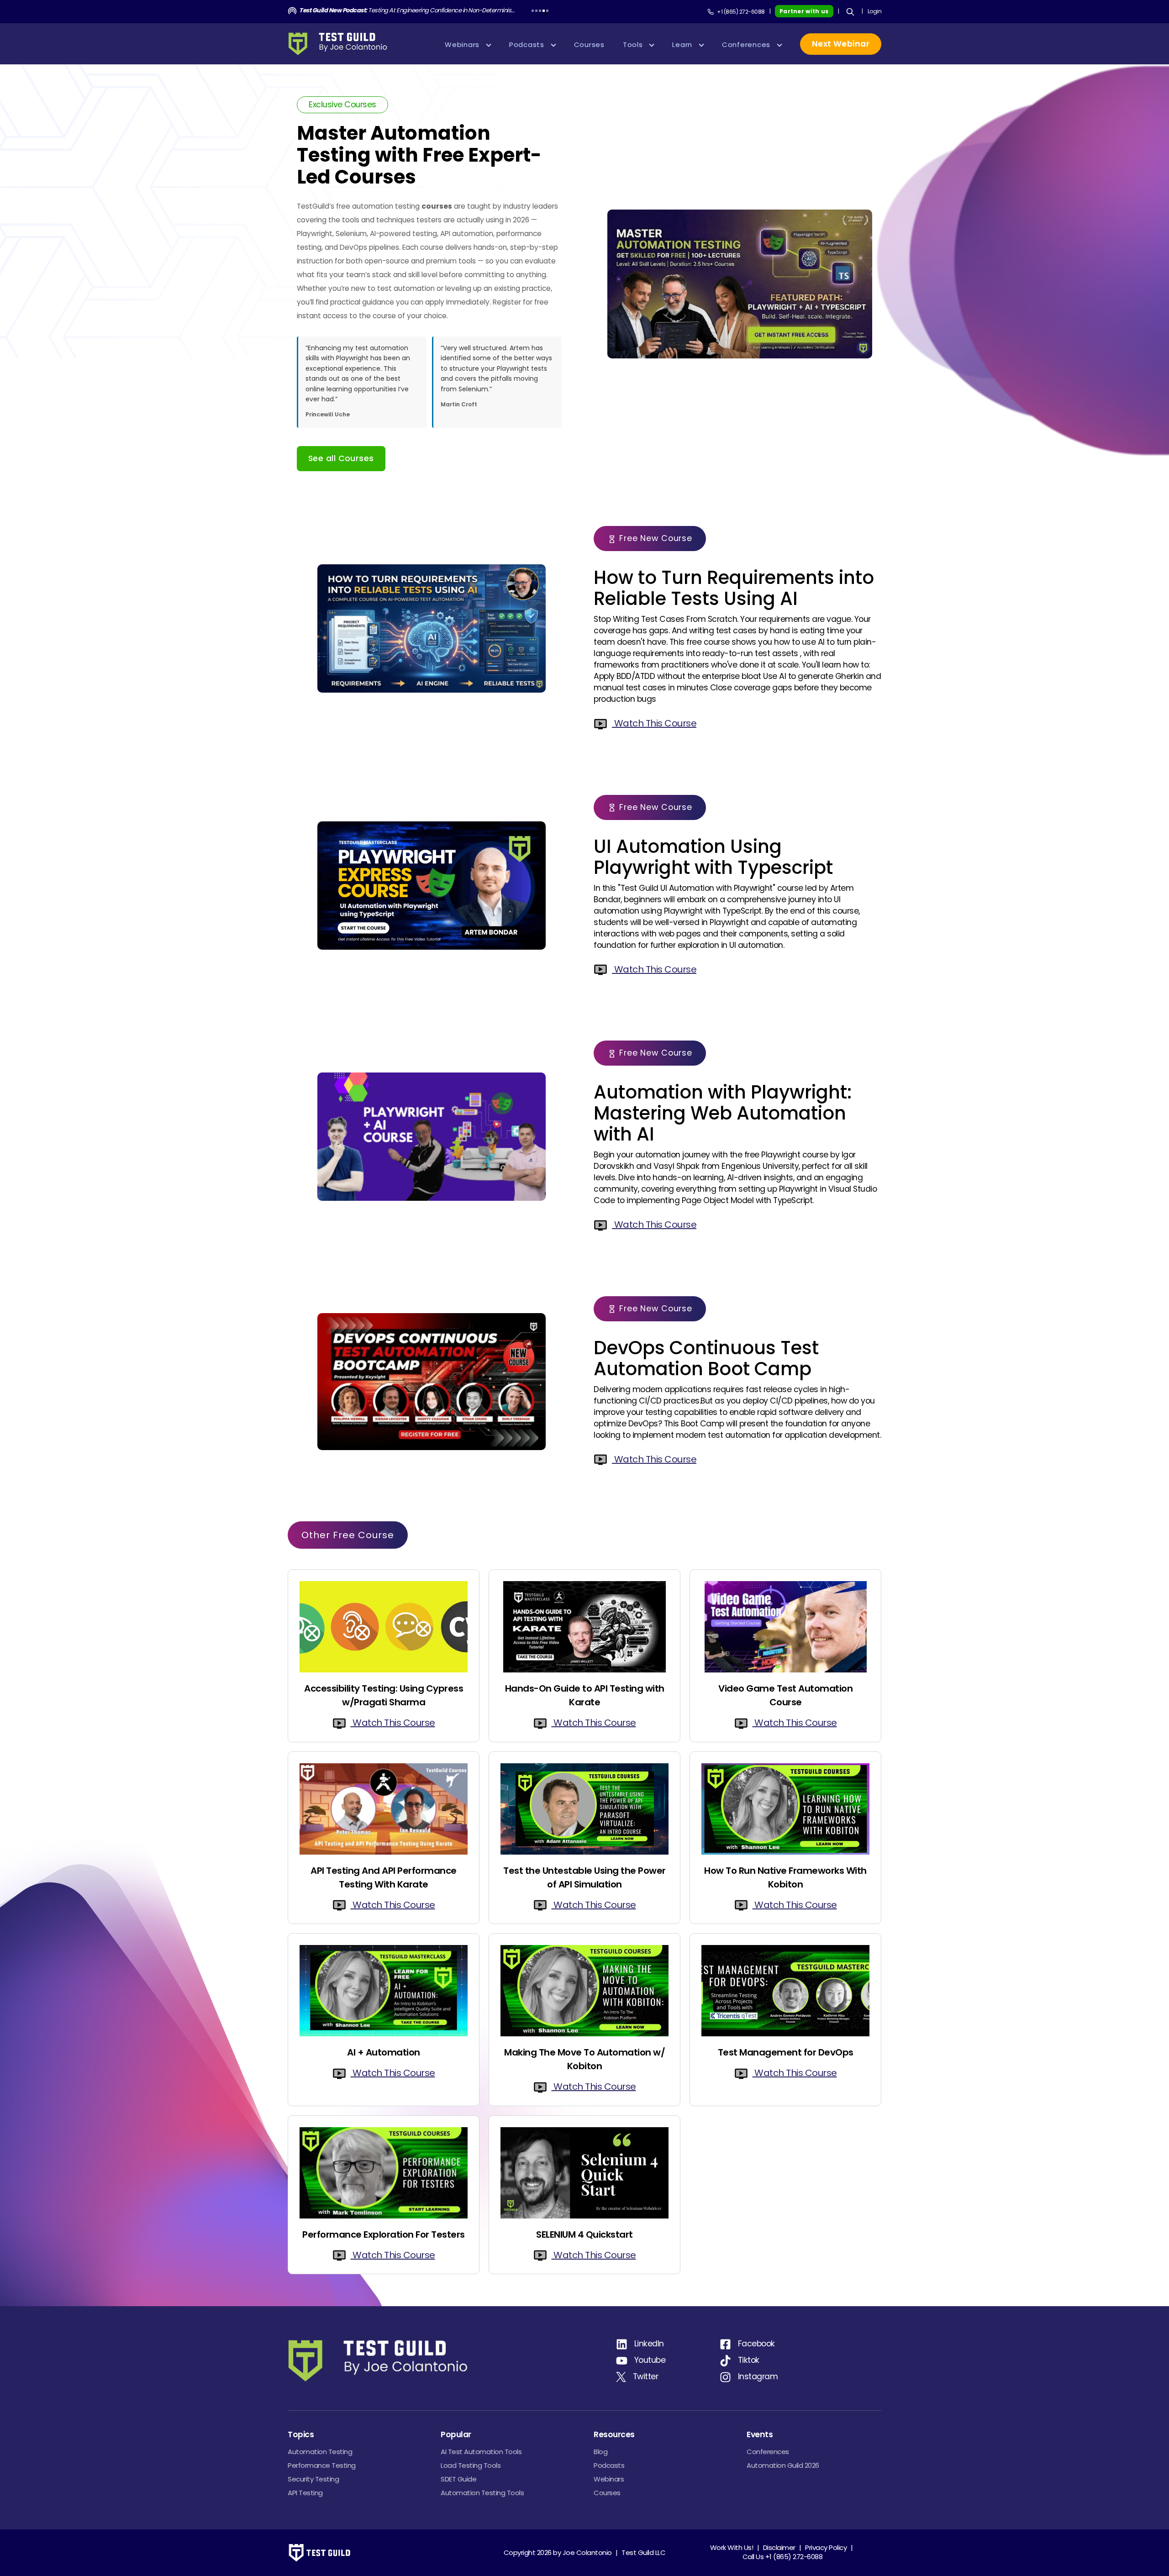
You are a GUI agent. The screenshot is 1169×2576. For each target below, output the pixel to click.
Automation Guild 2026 (783, 2465)
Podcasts (609, 2465)
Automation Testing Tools (482, 2493)
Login (875, 11)
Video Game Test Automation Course (785, 1695)
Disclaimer (779, 2547)
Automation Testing (320, 2452)
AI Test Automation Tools (481, 2452)
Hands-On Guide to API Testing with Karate (585, 1695)
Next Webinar (841, 44)
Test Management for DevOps (786, 2052)
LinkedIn (649, 2344)
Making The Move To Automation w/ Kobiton (584, 2059)
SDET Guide (458, 2479)
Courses (607, 2493)
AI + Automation (384, 2052)
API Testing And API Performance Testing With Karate (384, 1877)
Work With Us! (732, 2547)
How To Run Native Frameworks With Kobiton (785, 1877)
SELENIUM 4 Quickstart (584, 2234)
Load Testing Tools (471, 2465)
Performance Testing (322, 2465)
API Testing (305, 2493)
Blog (600, 2452)
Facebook (756, 2344)
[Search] (850, 12)
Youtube (650, 2360)
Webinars (609, 2479)
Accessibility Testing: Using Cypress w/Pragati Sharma (384, 1695)
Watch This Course (654, 723)
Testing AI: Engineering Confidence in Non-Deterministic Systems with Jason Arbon (408, 10)
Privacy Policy (826, 2547)
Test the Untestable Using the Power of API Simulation (584, 1877)
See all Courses (341, 458)
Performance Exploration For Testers (384, 2234)
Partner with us (804, 11)
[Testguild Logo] (341, 44)
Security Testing (313, 2479)
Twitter (646, 2376)
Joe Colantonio (587, 2552)
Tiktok (749, 2360)
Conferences (768, 2452)
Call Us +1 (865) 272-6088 (783, 2557)
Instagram (758, 2376)
